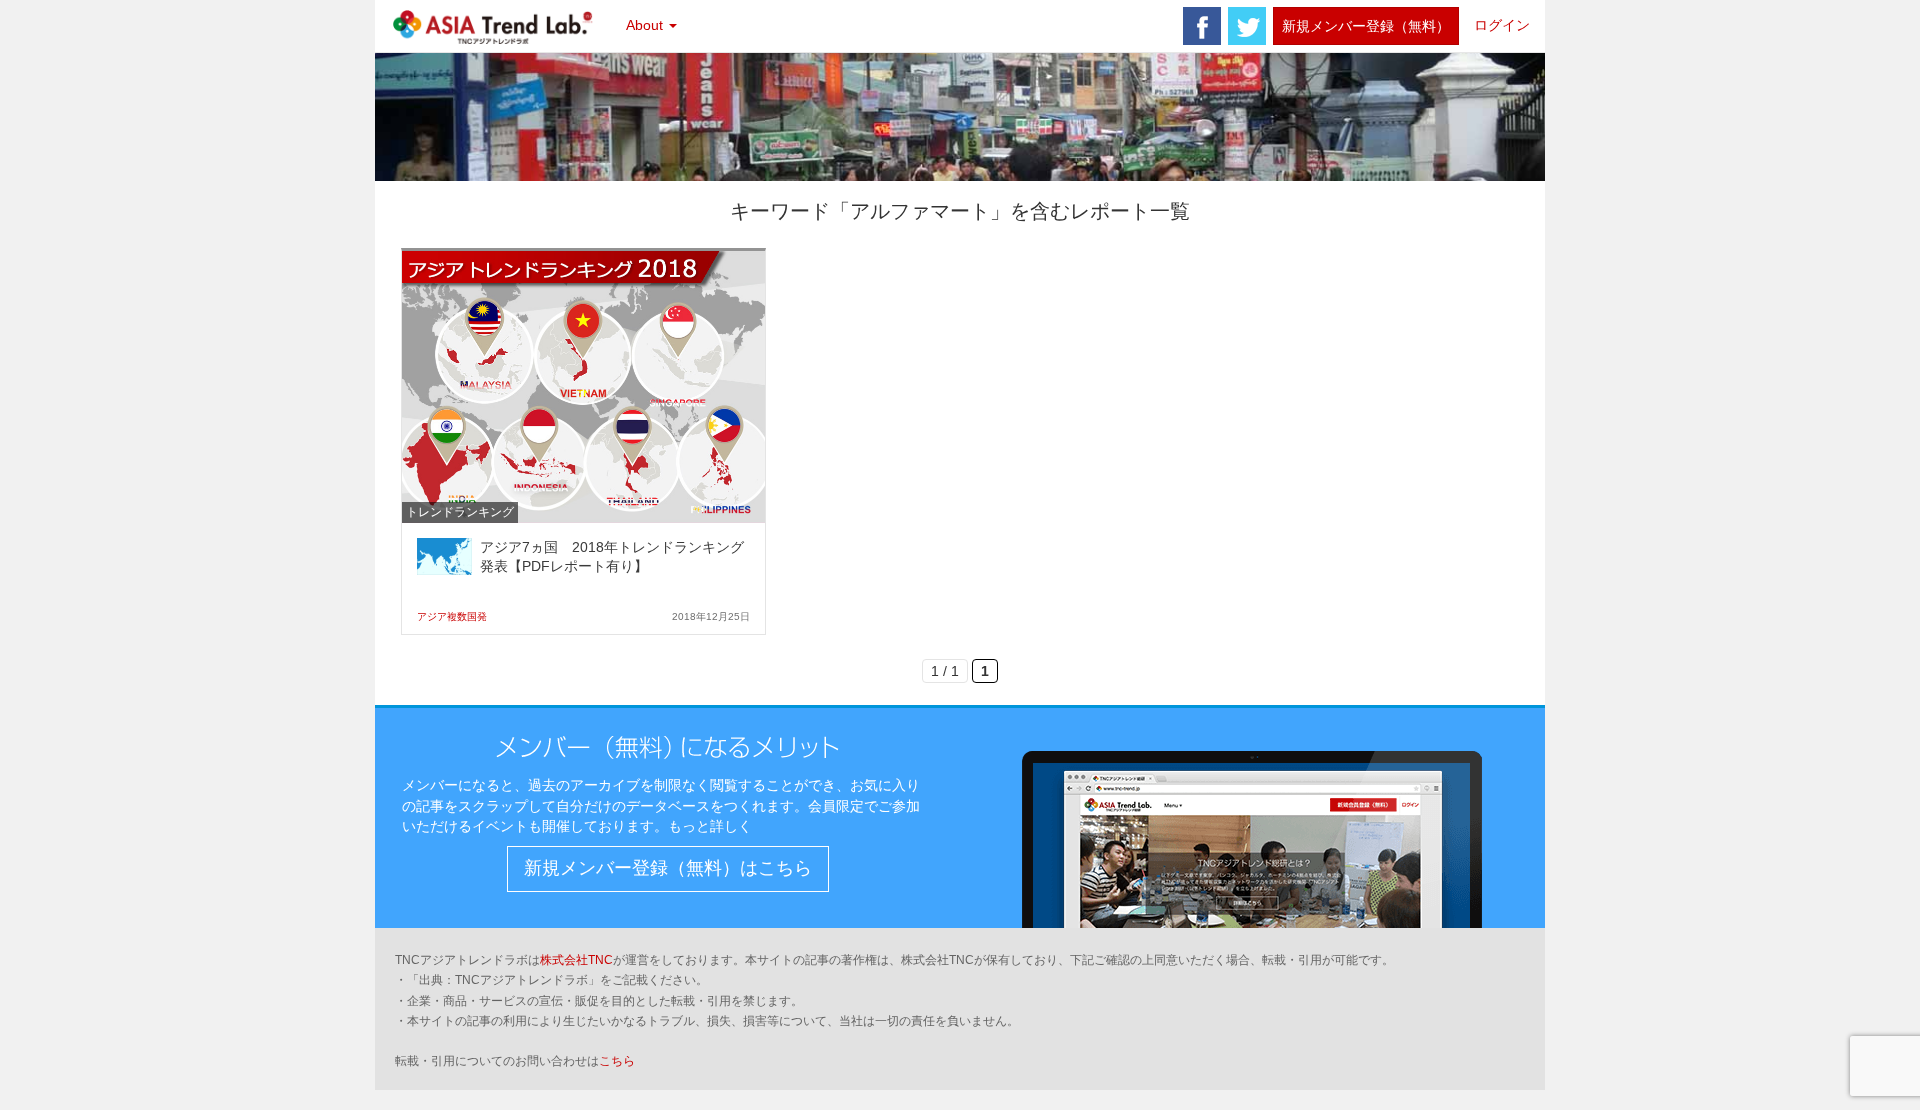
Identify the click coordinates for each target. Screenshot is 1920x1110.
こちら (617, 1061)
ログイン (1502, 25)
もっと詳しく (710, 826)
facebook (1202, 26)
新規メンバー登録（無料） (1366, 26)
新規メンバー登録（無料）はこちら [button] (668, 868)
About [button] (646, 25)
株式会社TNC (576, 960)
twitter (1247, 26)
